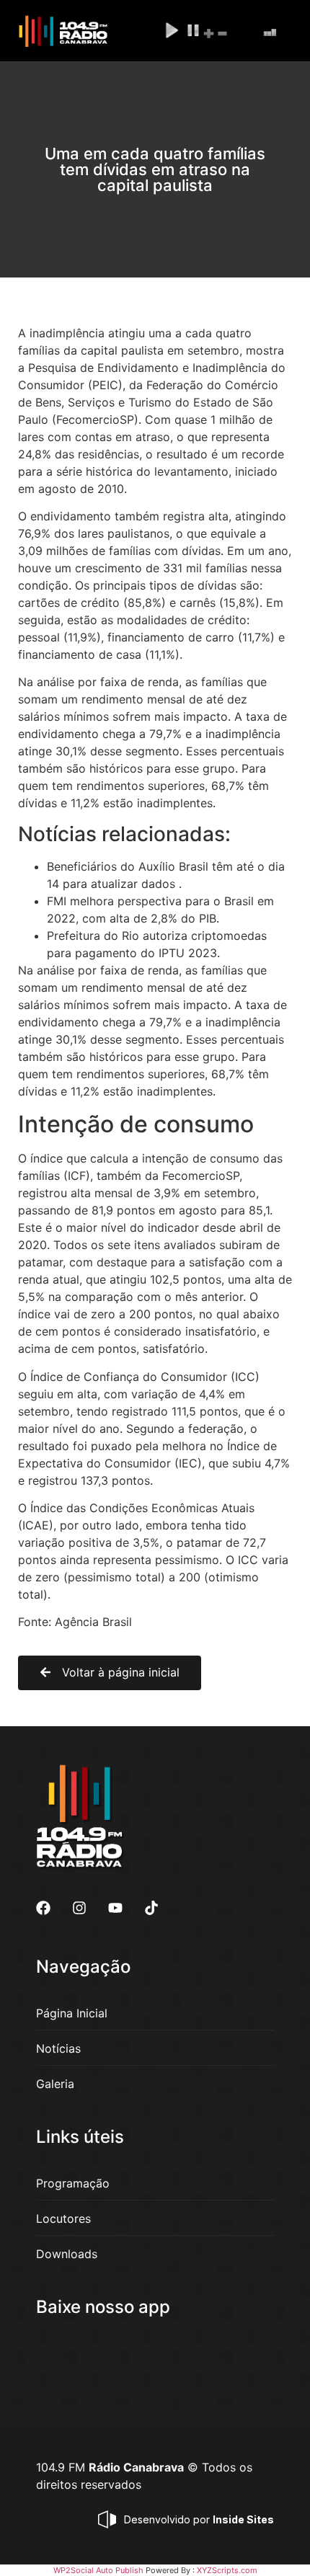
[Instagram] (79, 1908)
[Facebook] (43, 1908)
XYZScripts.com (227, 2570)
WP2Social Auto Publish (98, 2570)
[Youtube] (115, 1908)
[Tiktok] (151, 1908)
